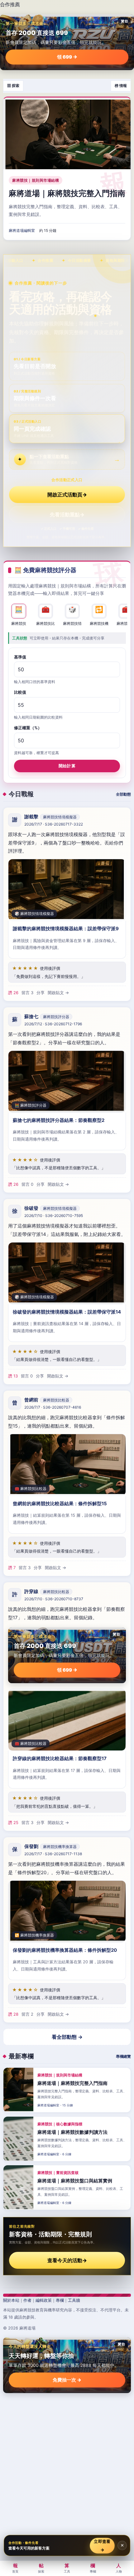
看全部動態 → (67, 2037)
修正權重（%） (28, 728)
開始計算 (67, 766)
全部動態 (123, 794)
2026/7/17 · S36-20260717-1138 (53, 1854)
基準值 (20, 657)
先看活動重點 (67, 515)
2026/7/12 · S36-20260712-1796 (53, 1024)
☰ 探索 (13, 86)
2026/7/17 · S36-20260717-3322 (54, 824)
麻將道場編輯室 (22, 231)
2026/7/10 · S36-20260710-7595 (54, 1216)
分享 (41, 993)
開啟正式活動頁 (67, 495)
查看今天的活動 (67, 2260)
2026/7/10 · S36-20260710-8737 (54, 1599)
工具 (67, 2568)
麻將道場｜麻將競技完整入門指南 (67, 193)
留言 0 (27, 1184)
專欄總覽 (123, 2056)
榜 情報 (121, 86)
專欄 (60, 2300)
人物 (119, 2568)
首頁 (15, 2568)
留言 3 (27, 993)
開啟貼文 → (58, 993)
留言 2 (27, 2014)
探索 (41, 2568)
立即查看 (102, 2545)
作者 (27, 2300)
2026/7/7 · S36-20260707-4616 (53, 1407)
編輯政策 (44, 2300)
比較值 (20, 692)
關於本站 (11, 2300)
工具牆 (74, 2300)
